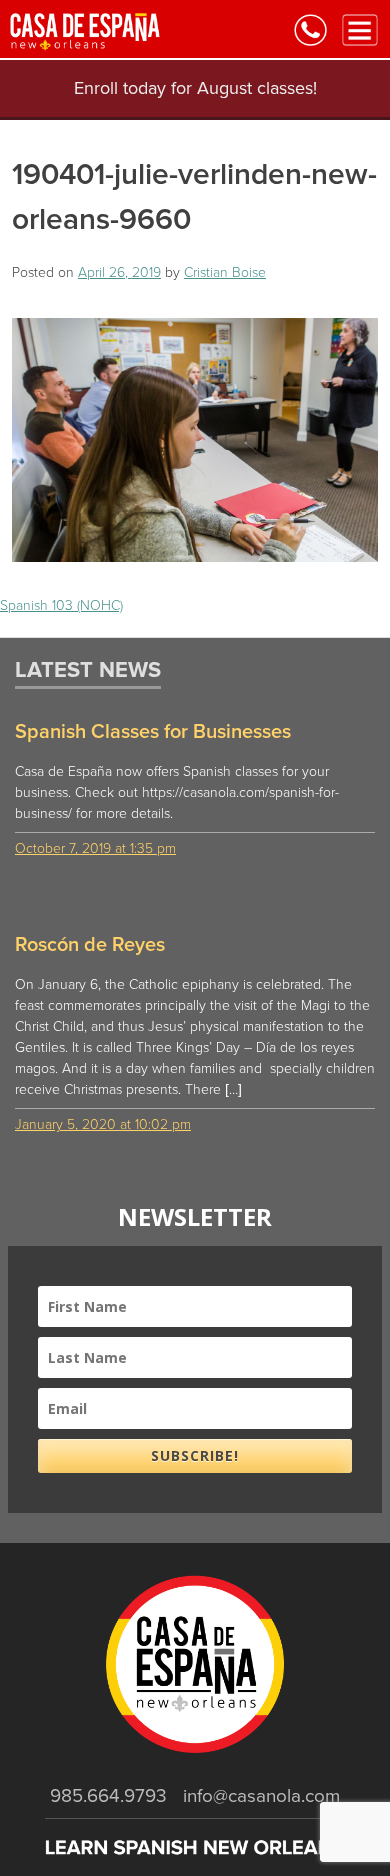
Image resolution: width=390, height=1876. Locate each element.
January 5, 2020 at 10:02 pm (103, 1124)
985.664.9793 (108, 1796)
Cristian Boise (225, 272)
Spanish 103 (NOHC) (61, 605)
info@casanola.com (261, 1796)
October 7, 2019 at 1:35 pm (95, 848)
